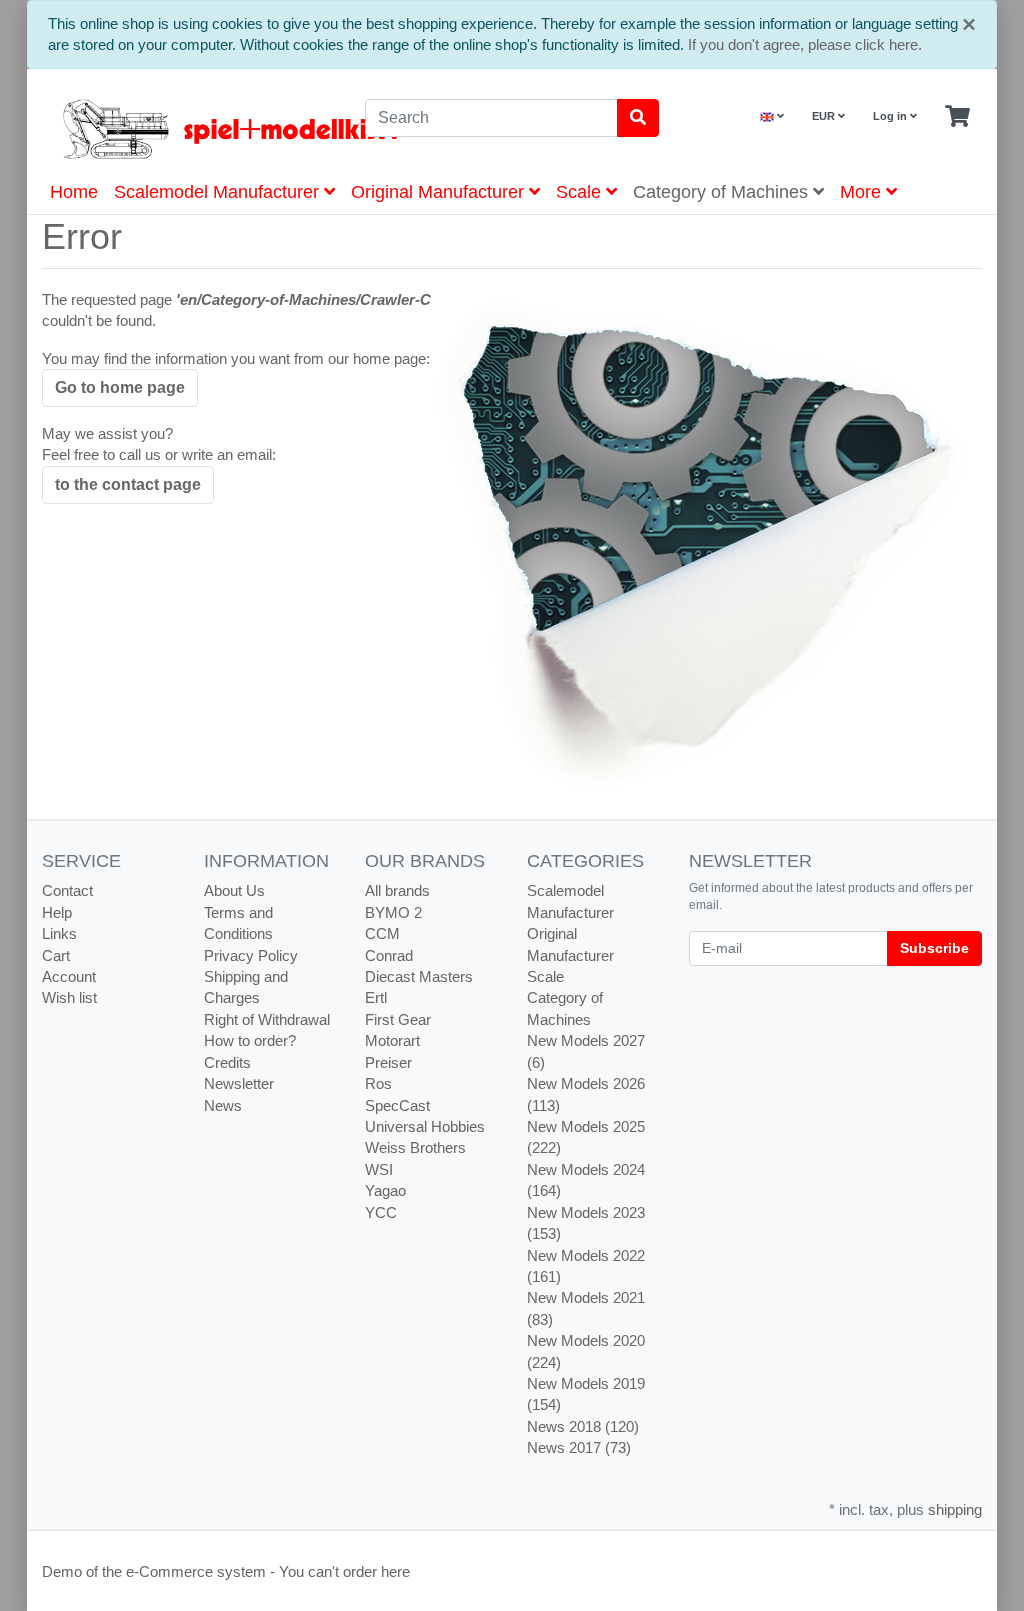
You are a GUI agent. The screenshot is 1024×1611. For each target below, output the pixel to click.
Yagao (385, 1190)
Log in (891, 116)
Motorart (392, 1040)
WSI (379, 1169)
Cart (56, 955)
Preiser (388, 1062)
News (223, 1105)
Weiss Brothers (415, 1147)
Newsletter (239, 1083)
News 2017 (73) (579, 1447)
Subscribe (934, 948)
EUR (825, 116)
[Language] (772, 116)
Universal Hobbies (425, 1126)
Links (59, 933)
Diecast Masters (419, 976)
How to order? (250, 1040)
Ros (378, 1083)
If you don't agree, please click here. (805, 44)
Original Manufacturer (440, 192)
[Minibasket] (957, 117)
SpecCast (397, 1105)
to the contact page (128, 484)
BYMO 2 (393, 912)
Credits (227, 1062)
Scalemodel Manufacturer (219, 192)
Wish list (69, 997)
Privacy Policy (251, 955)
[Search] (638, 118)
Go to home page (120, 387)
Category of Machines (723, 192)
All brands (397, 890)
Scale (581, 192)
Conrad (389, 955)
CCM (382, 933)
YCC (381, 1212)
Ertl (376, 997)
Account (69, 976)
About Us (234, 890)
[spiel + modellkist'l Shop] (188, 129)
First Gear (398, 1019)
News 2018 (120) (583, 1426)
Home (74, 192)
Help (57, 912)
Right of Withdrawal (267, 1019)
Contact (67, 890)
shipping (955, 1509)
